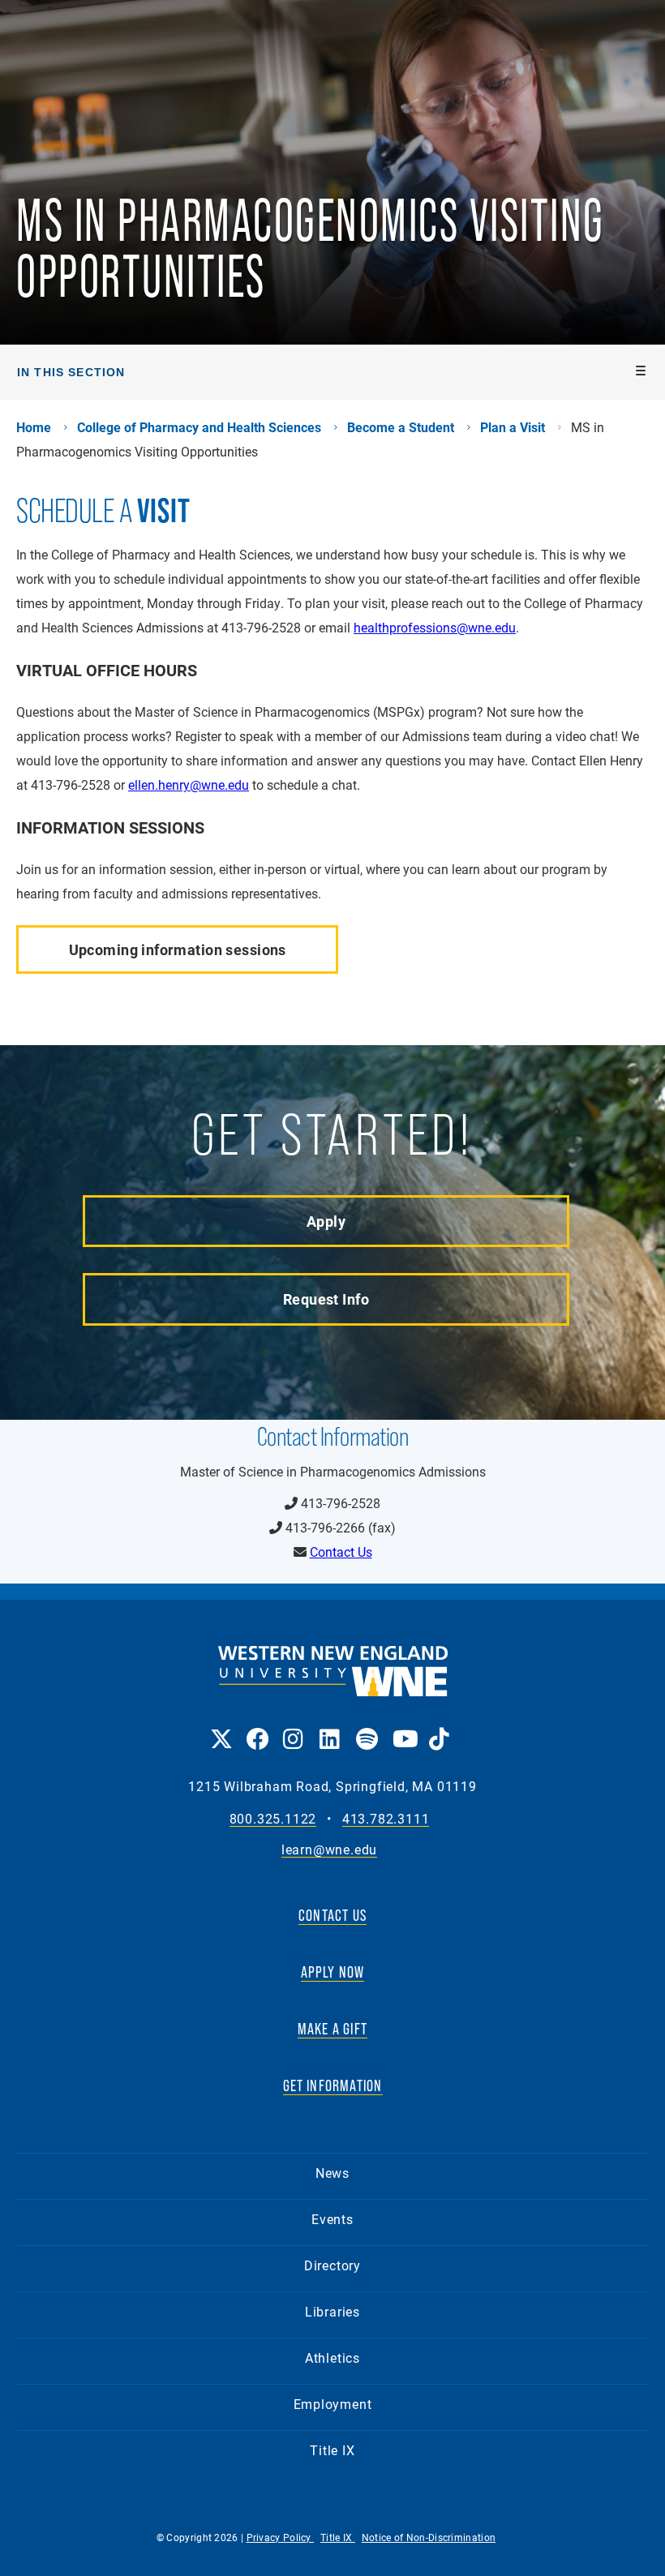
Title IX (332, 2450)
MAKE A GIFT (332, 2029)
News (332, 2173)
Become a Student (401, 427)
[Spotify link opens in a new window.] (366, 1727)
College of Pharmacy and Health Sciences (199, 427)
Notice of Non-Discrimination (429, 2537)
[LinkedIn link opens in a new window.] (330, 1727)
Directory (332, 2265)
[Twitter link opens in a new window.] (220, 1727)
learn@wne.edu (329, 1850)
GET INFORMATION (333, 2085)
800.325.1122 (273, 1819)
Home (34, 427)
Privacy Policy (281, 2537)
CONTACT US (332, 1915)
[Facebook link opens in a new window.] (257, 1727)
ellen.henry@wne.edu (189, 784)
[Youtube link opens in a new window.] (403, 1727)
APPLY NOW (333, 1972)
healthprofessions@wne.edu (435, 627)
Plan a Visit (513, 427)
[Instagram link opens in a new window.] (293, 1727)
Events (332, 2219)
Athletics (332, 2357)
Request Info (326, 1299)
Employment (333, 2404)
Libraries (332, 2311)
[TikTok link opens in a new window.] (439, 1727)
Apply (326, 1221)
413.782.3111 (386, 1819)
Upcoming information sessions (178, 949)
